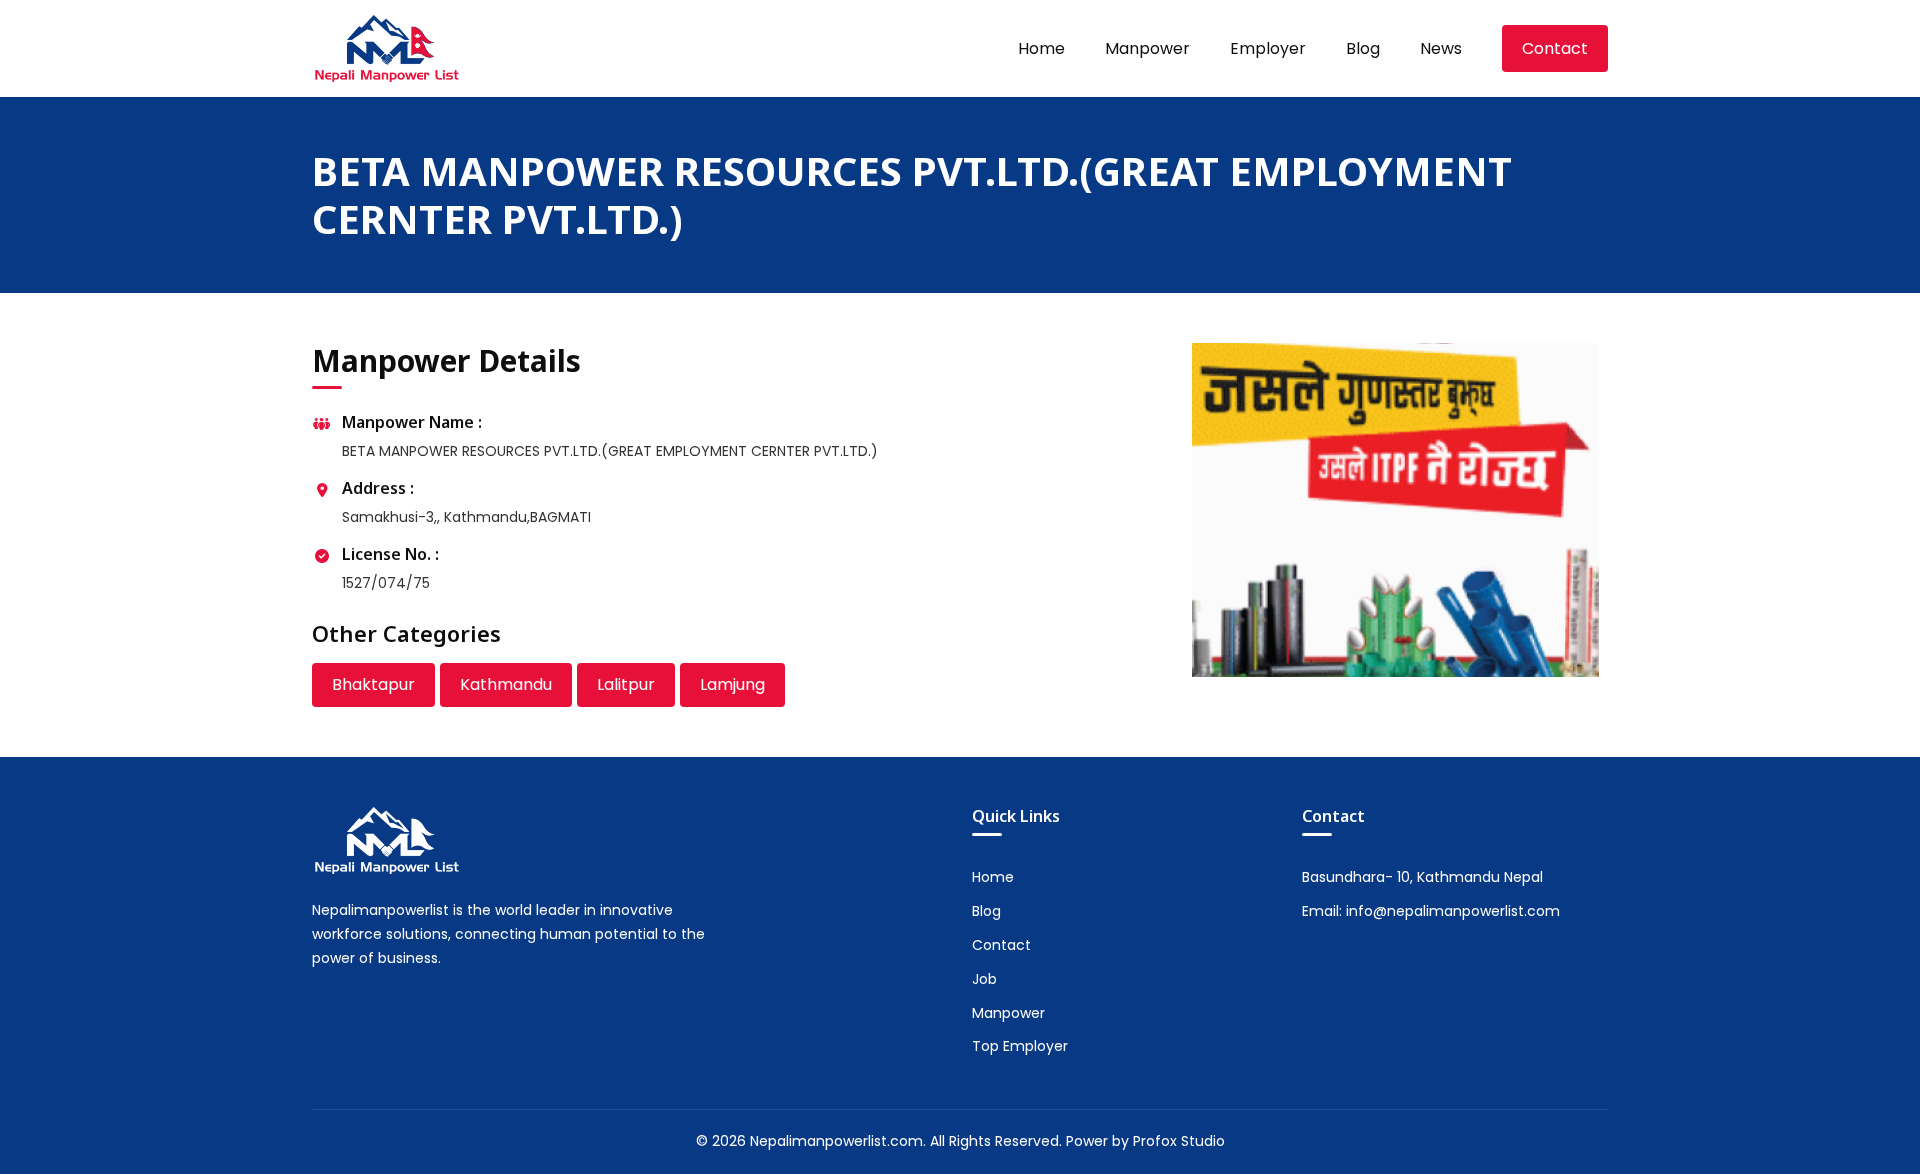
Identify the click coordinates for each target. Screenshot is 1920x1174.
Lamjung (732, 684)
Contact (1555, 48)
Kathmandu (506, 684)
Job (984, 979)
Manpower (1147, 48)
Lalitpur (626, 684)
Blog (1363, 48)
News (1441, 48)
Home (1041, 48)
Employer (1268, 48)
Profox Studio (1179, 1141)
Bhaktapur (373, 684)
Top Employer (1020, 1046)
